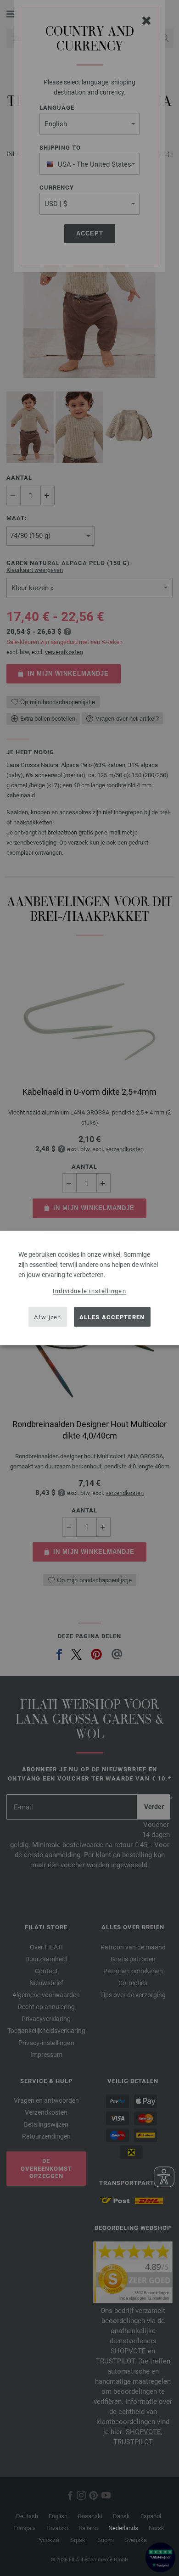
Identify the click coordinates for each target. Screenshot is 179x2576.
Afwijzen (48, 1317)
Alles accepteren (112, 1317)
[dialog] (89, 1288)
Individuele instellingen (89, 1291)
